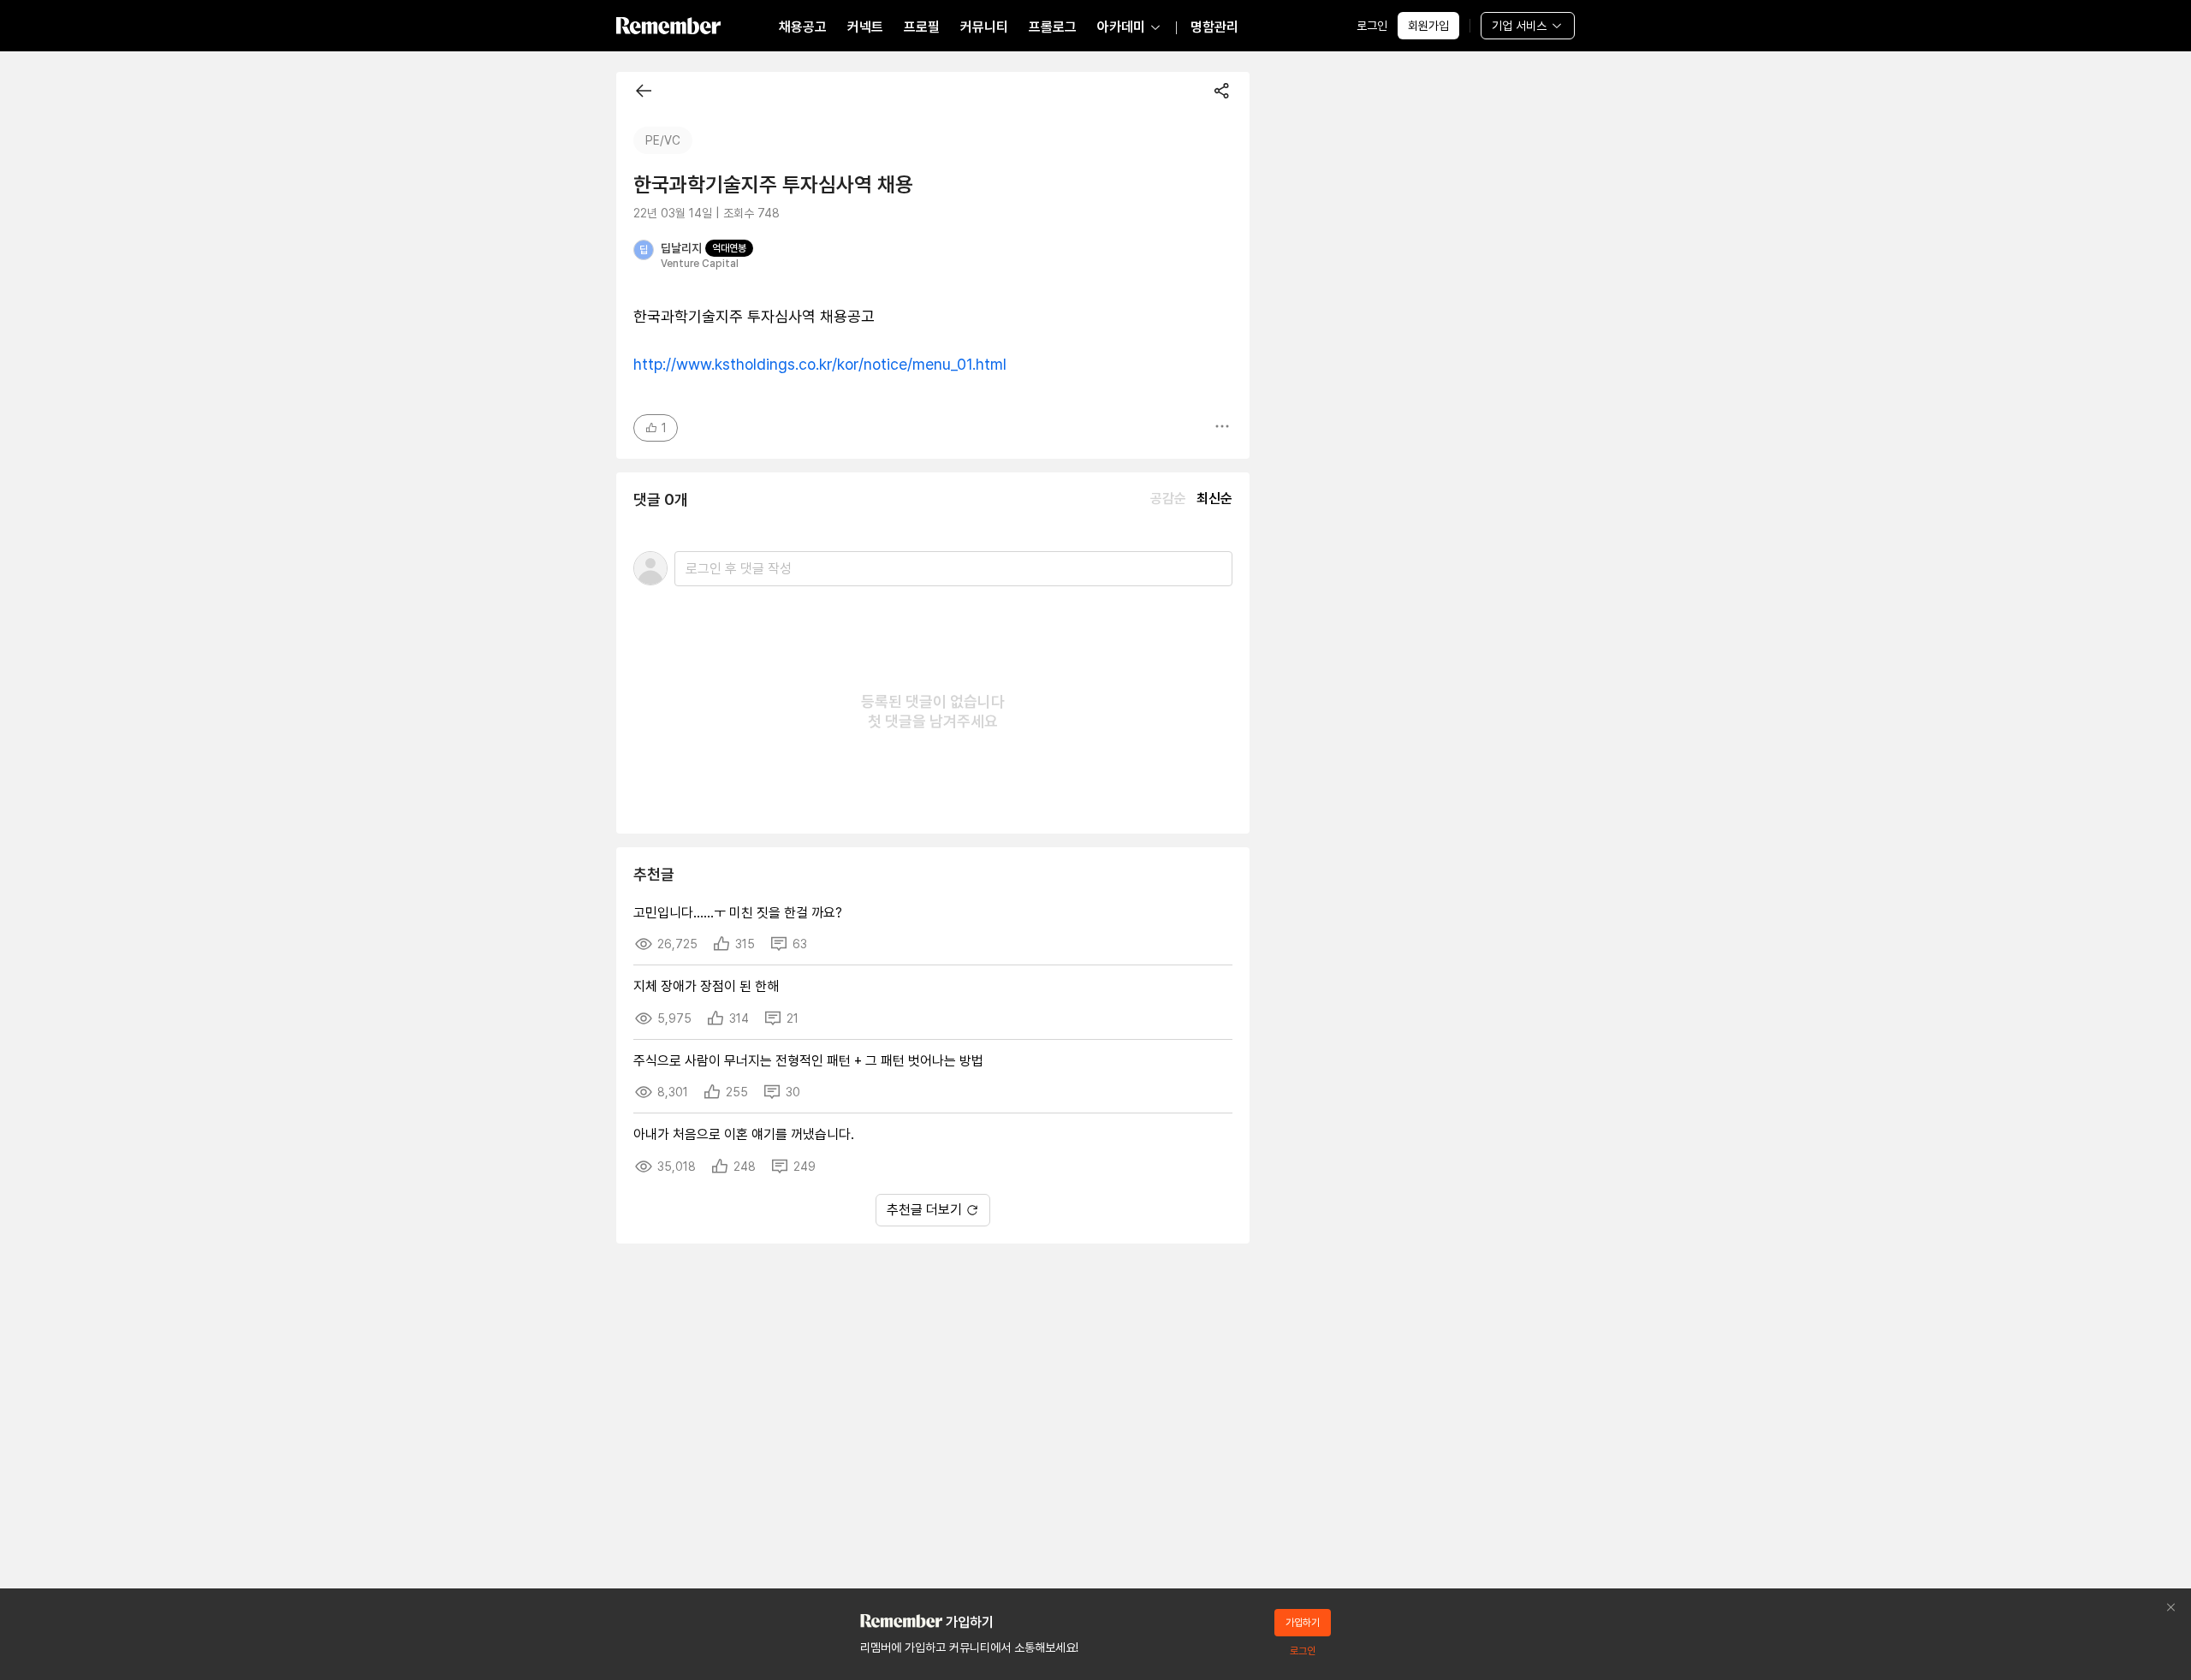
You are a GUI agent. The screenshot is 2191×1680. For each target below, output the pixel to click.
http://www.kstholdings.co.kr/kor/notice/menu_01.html (820, 364)
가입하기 (1303, 1623)
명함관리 (1214, 27)
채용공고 (803, 27)
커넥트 (865, 27)
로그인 (1372, 26)
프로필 (922, 27)
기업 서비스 (1519, 26)
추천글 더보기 (924, 1210)
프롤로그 (1053, 27)
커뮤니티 (984, 27)
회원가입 (1428, 26)
